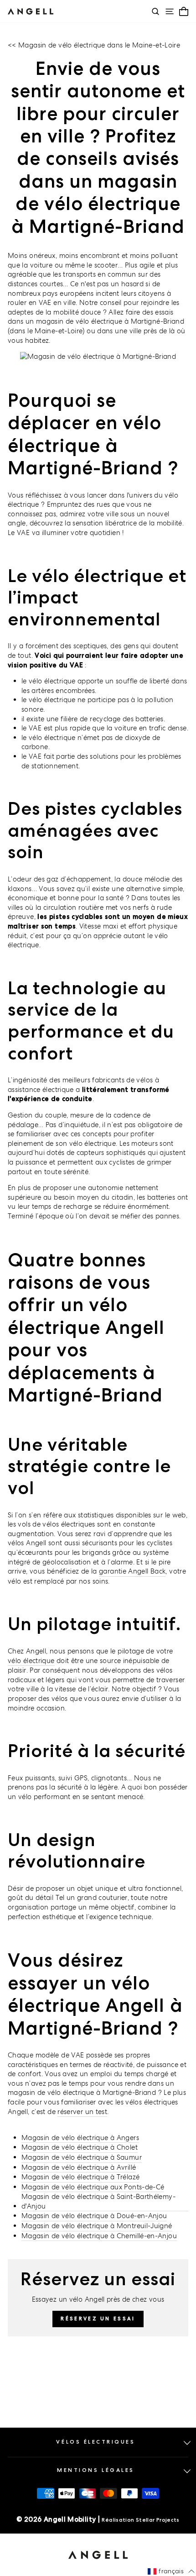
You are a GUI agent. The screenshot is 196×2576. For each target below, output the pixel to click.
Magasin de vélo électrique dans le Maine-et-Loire (99, 45)
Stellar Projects (158, 2520)
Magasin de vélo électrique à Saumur (82, 2157)
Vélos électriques (95, 2442)
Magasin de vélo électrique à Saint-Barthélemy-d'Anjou (98, 2201)
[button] (171, 2571)
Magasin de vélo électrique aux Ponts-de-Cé (93, 2187)
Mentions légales (96, 2470)
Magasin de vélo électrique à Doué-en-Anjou (94, 2216)
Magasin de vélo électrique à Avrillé (79, 2167)
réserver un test (82, 2112)
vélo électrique (31, 1660)
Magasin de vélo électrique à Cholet (80, 2147)
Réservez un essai (98, 2319)
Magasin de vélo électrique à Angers (80, 2138)
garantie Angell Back (132, 1571)
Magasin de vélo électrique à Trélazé (80, 2177)
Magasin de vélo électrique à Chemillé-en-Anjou (99, 2236)
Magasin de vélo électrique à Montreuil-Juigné (97, 2226)
